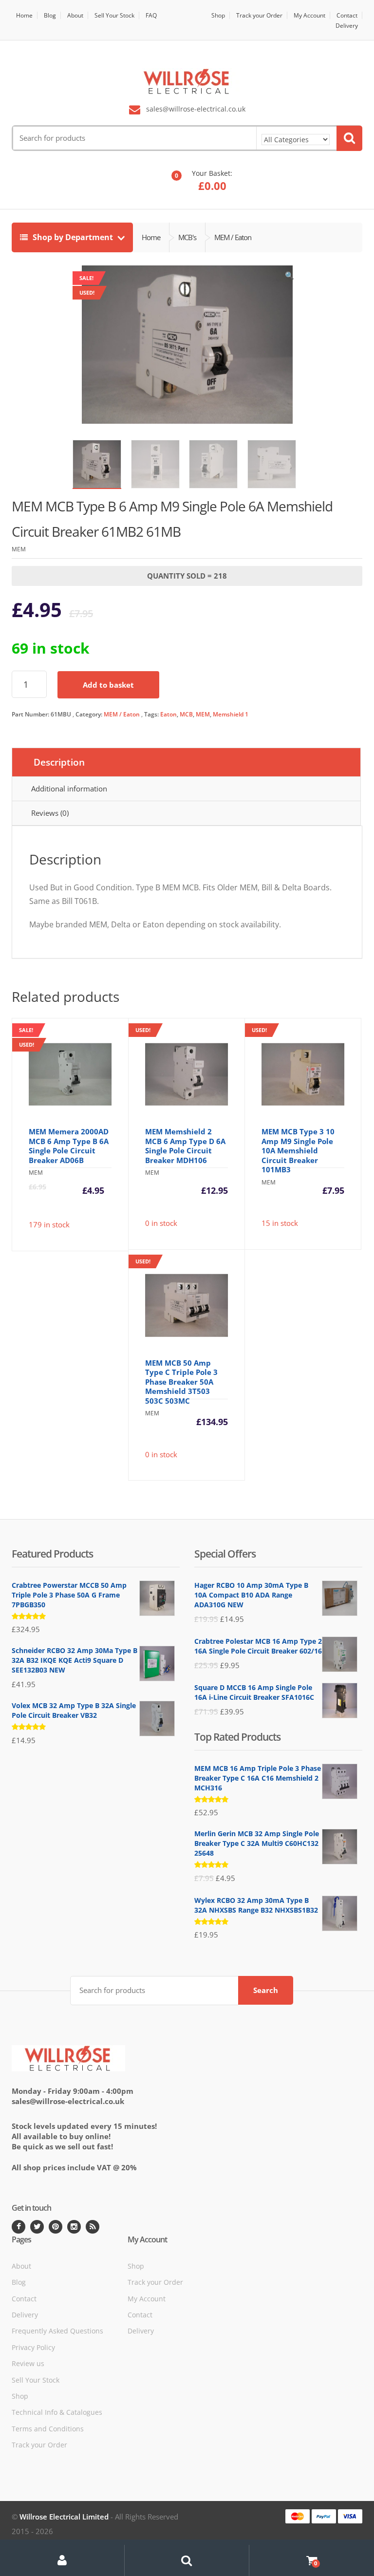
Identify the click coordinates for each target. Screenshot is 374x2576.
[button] (289, 278)
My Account (309, 15)
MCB (186, 714)
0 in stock (182, 1127)
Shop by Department (73, 237)
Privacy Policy (33, 2347)
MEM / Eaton (122, 714)
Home (24, 15)
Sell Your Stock (114, 15)
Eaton (168, 714)
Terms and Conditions (48, 2429)
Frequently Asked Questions (57, 2331)
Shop (218, 15)
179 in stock (74, 1138)
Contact (347, 15)
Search (266, 1990)
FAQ (151, 15)
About (75, 15)
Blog (50, 15)
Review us (28, 2363)
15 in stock (298, 1127)
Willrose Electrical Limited (64, 2517)
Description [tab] (59, 762)
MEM (203, 714)
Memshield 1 (231, 714)
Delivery (347, 26)
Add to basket (108, 685)
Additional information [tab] (69, 789)
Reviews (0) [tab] (50, 813)
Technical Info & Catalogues (57, 2412)
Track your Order (259, 15)
